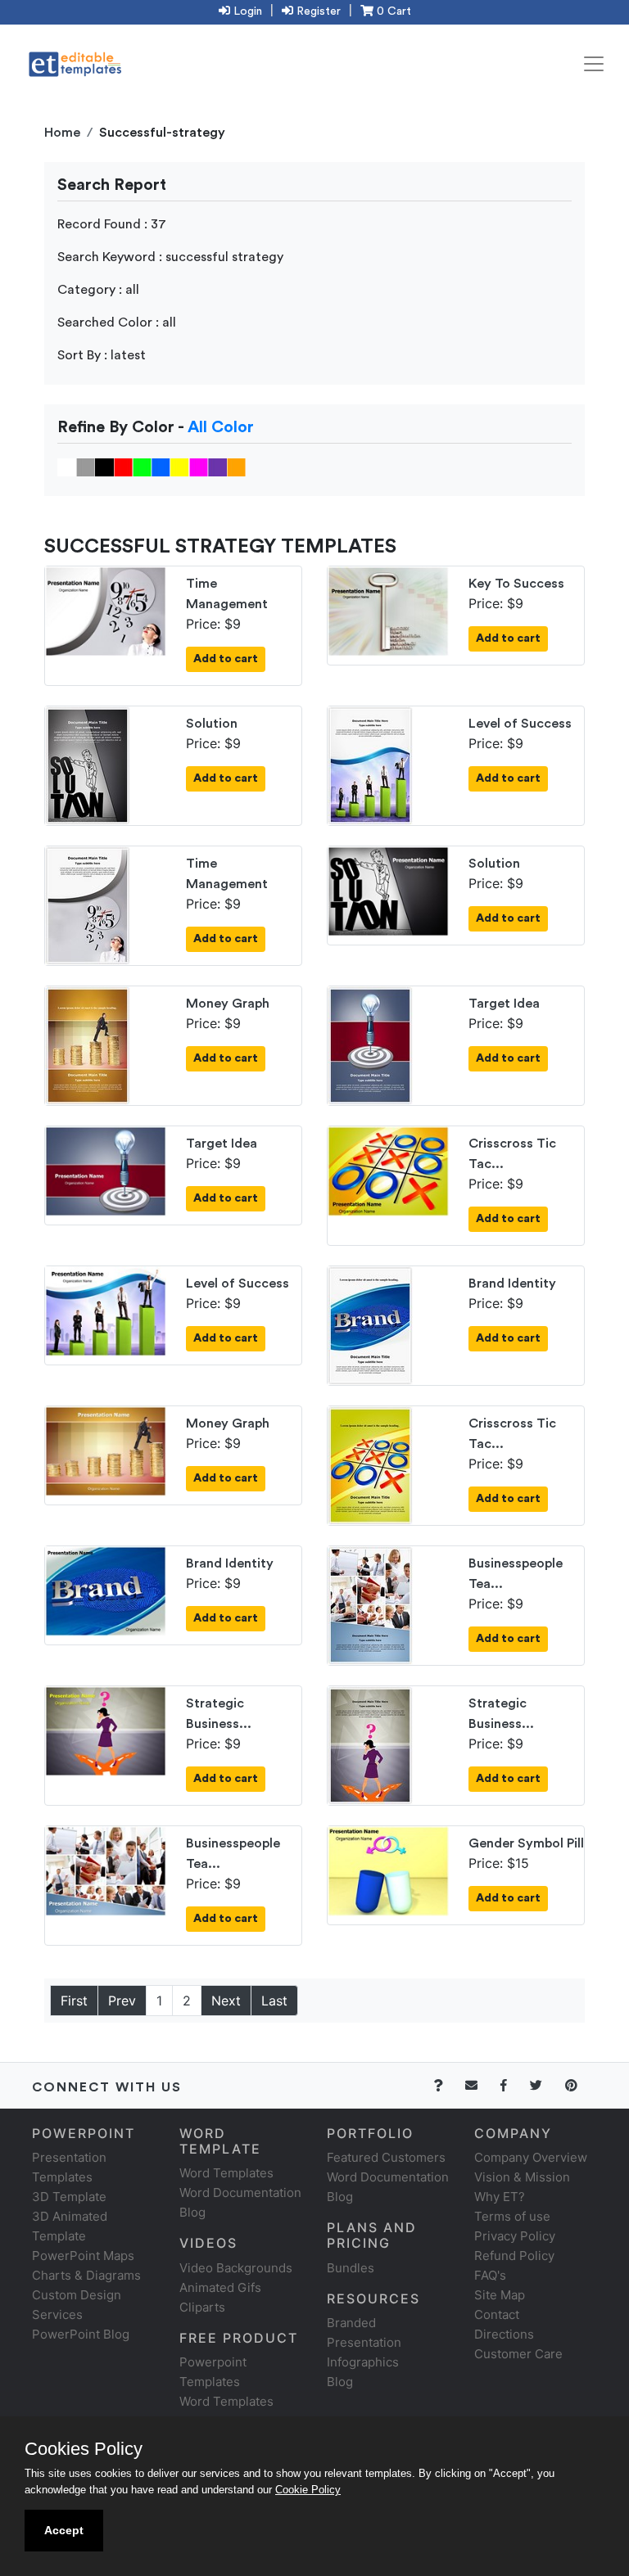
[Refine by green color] (142, 467)
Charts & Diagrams (86, 2275)
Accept (64, 2530)
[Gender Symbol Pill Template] (388, 1870)
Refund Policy (514, 2256)
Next (226, 2001)
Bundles (351, 2268)
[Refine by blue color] (161, 467)
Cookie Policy (308, 2490)
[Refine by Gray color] (86, 467)
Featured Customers (386, 2157)
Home (62, 133)
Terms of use (512, 2216)
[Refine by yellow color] (180, 467)
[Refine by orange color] (236, 467)
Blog (340, 2382)
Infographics (363, 2362)
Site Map (500, 2295)
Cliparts (202, 2307)
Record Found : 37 (112, 224)
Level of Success (520, 724)
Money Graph (228, 1004)
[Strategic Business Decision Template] (106, 1730)
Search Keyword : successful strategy (170, 257)
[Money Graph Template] (88, 1044)
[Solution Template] (88, 765)
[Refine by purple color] (217, 467)
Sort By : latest (102, 355)
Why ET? (500, 2197)
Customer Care (518, 2354)
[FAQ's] (448, 2085)
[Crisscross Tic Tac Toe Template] (388, 1170)
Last (274, 2001)
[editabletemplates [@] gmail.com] (481, 2085)
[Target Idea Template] (370, 1044)
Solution (212, 724)
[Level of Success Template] (370, 765)
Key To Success (516, 584)
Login (246, 11)
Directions (504, 2334)
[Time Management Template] (106, 610)
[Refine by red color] (123, 467)
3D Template (69, 2197)
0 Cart (392, 11)
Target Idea (504, 1004)
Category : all (98, 290)
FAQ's (490, 2275)
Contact (497, 2314)
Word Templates (226, 2173)
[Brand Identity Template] (370, 1324)
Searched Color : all (117, 323)
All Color (221, 427)
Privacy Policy (515, 2236)
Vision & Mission (522, 2177)
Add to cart (226, 659)
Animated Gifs (220, 2287)
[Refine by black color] (104, 467)
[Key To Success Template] (388, 610)
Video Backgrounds (236, 2268)
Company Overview (531, 2157)
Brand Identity (512, 1283)
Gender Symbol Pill (526, 1843)
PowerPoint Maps (83, 2256)
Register (317, 11)
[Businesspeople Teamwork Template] (370, 1604)
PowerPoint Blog (81, 2334)
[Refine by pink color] (199, 467)
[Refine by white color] (67, 467)
